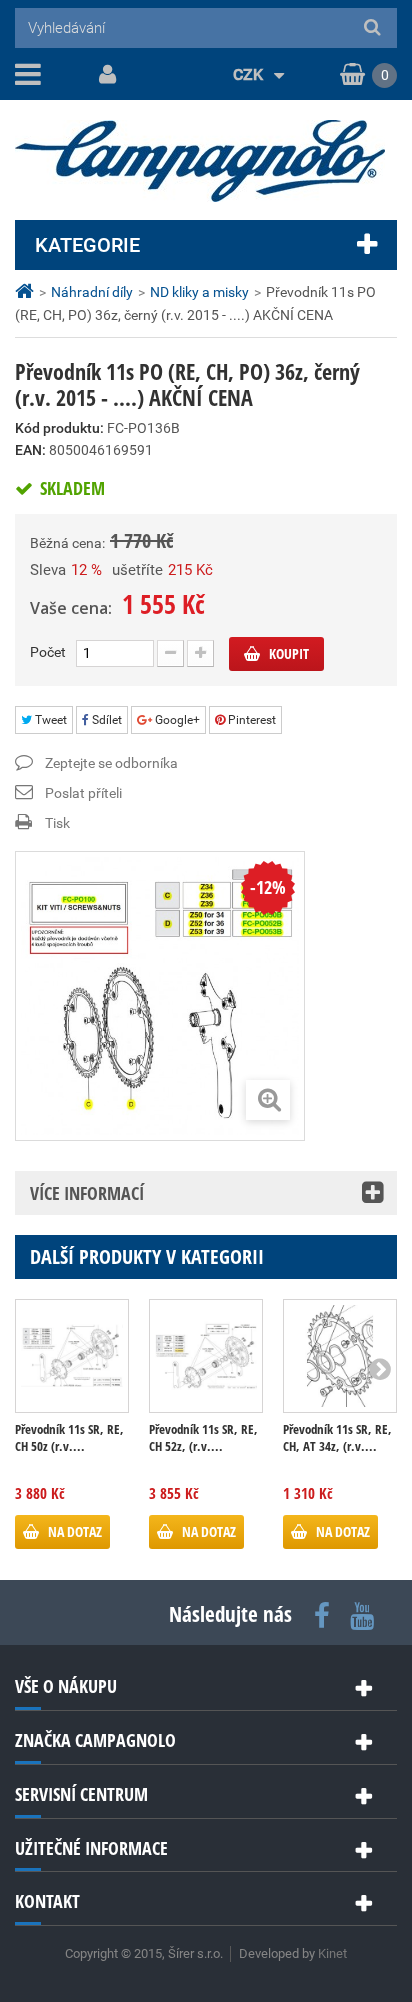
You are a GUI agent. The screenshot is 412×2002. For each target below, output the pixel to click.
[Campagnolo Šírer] (206, 161)
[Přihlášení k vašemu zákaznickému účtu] (104, 75)
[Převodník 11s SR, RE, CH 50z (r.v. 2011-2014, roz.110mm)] (72, 1356)
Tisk (57, 823)
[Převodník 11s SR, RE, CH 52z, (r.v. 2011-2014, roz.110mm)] (206, 1356)
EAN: (30, 450)
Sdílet (105, 720)
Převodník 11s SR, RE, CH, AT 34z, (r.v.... (337, 1438)
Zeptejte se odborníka (111, 763)
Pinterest (250, 720)
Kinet (332, 1953)
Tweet (49, 720)
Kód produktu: (59, 428)
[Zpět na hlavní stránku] (27, 291)
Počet (48, 652)
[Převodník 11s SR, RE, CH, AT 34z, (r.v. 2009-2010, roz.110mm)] (340, 1356)
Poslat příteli (83, 793)
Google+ (176, 720)
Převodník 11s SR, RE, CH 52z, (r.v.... (203, 1438)
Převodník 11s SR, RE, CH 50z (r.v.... (69, 1438)
